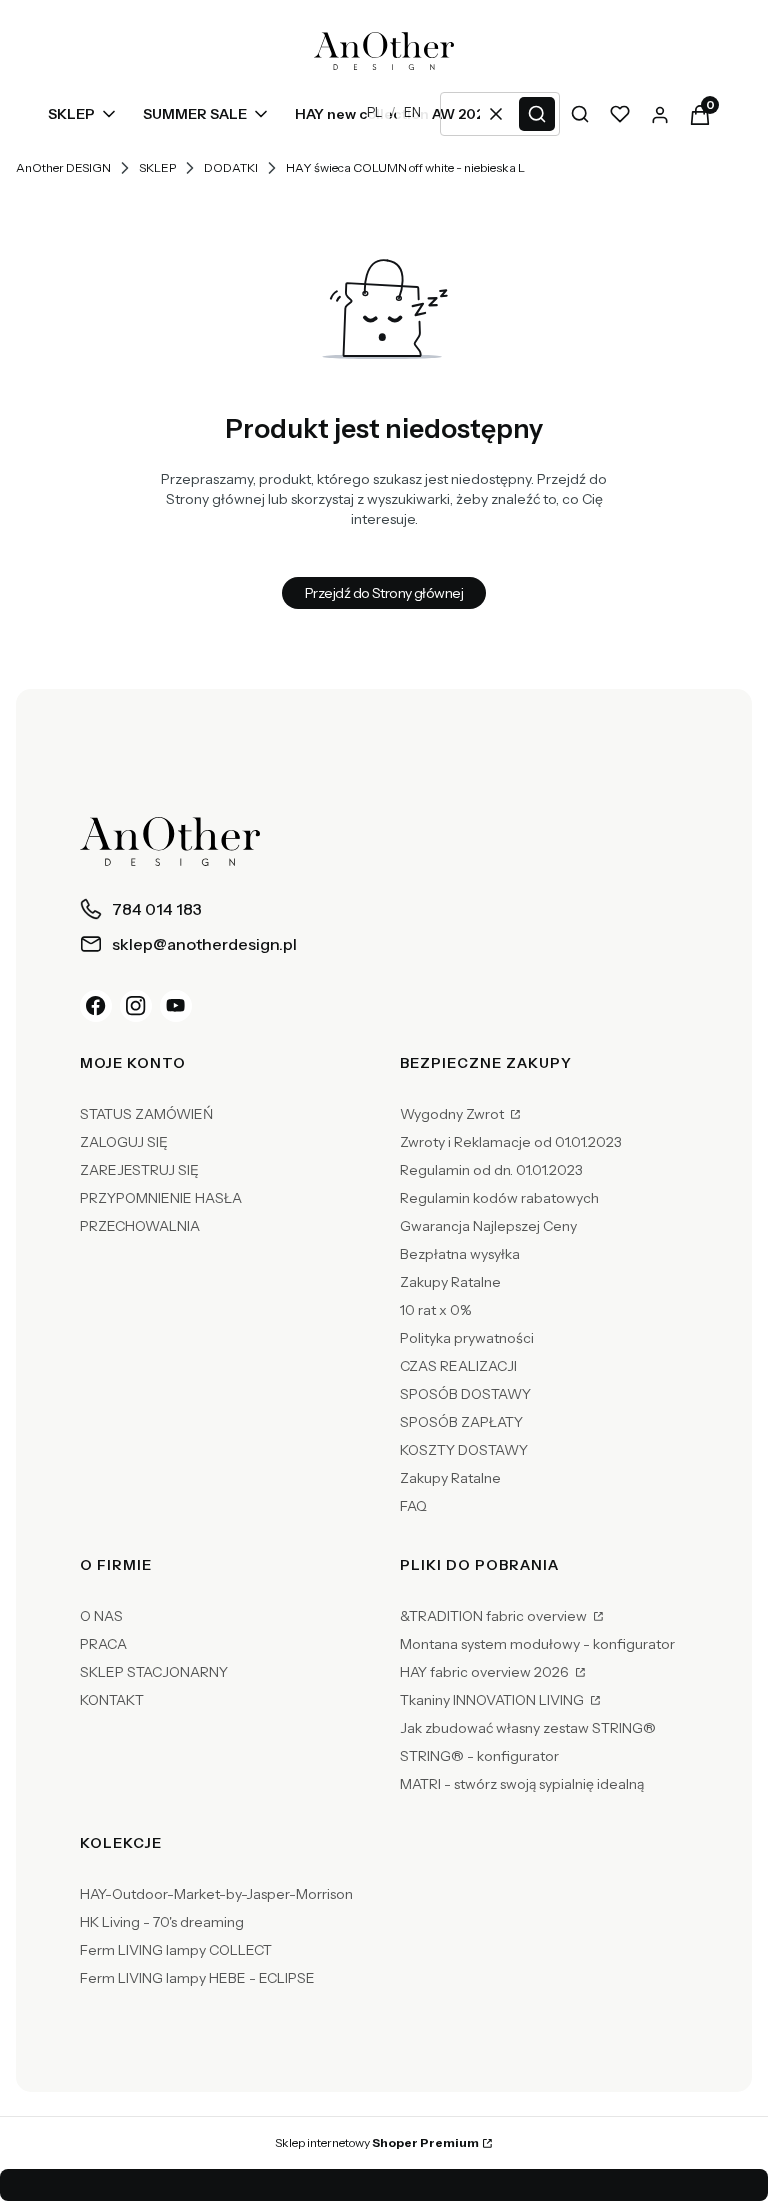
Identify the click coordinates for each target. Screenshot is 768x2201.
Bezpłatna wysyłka (460, 1254)
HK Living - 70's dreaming (162, 1922)
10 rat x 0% (435, 1310)
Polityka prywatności (467, 1338)
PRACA (103, 1644)
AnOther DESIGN (63, 167)
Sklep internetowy (377, 2142)
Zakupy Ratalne (450, 1282)
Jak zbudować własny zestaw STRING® (528, 1728)
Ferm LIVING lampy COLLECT (176, 1950)
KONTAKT (112, 1700)
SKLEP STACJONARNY (154, 1672)
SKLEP (157, 167)
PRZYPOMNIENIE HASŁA (161, 1198)
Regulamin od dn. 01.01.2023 (491, 1170)
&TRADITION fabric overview (495, 1616)
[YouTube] (176, 1006)
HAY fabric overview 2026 (486, 1672)
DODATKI (231, 167)
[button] (537, 114)
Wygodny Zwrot (453, 1114)
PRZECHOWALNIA (140, 1226)
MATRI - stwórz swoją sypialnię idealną (522, 1784)
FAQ (413, 1506)
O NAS (101, 1616)
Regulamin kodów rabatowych (499, 1198)
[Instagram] (136, 1006)
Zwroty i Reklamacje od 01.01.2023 (511, 1142)
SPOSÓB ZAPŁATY (461, 1422)
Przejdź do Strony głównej (384, 593)
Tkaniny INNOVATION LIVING (493, 1700)
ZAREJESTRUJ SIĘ (139, 1170)
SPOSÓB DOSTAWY (465, 1394)
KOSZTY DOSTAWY (464, 1450)
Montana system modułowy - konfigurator (537, 1644)
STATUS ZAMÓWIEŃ (146, 1114)
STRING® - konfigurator (479, 1756)
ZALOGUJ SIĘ (124, 1142)
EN (412, 112)
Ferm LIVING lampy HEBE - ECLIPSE (197, 1978)
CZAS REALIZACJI (458, 1366)
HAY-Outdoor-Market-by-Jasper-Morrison (216, 1894)
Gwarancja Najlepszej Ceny (488, 1226)
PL (374, 112)
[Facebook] (96, 1006)
